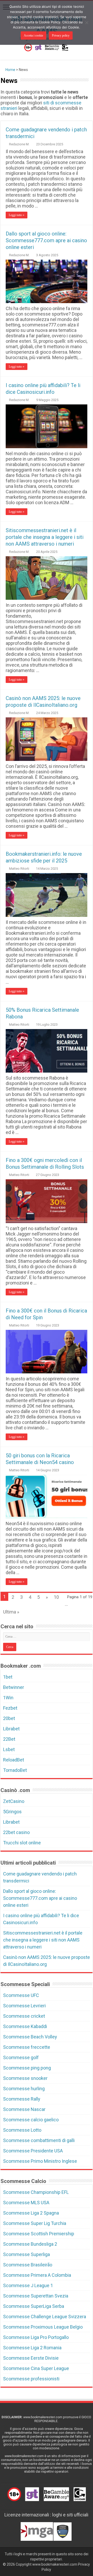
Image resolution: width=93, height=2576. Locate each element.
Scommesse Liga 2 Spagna (31, 2213)
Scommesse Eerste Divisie (31, 2358)
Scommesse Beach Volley (30, 2037)
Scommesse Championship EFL (36, 2192)
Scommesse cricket (24, 2016)
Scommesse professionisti (31, 2379)
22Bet (9, 1739)
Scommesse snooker (25, 2078)
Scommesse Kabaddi (25, 2026)
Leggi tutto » (17, 215)
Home (10, 70)
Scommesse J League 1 (28, 2285)
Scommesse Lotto (22, 2130)
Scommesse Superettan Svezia (36, 2296)
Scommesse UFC (21, 1995)
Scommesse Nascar (24, 2109)
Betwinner (14, 1687)
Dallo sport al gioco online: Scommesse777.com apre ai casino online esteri (46, 240)
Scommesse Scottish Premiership (39, 2234)
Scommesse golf (21, 2057)
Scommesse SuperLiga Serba (34, 2306)
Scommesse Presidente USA (33, 2151)
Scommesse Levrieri (24, 2006)
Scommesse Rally (22, 2099)
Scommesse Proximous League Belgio (43, 2327)
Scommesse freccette (27, 2047)
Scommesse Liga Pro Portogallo (36, 2337)
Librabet (11, 1729)
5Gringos (12, 1812)
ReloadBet (14, 1760)
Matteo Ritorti (19, 869)
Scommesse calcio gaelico (31, 2120)
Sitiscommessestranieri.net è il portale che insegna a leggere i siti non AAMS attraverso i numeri (45, 537)
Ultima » (11, 1612)
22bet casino (16, 1832)
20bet (9, 1718)
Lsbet (9, 1749)
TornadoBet (15, 1770)
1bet (8, 1677)
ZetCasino (14, 1801)
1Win (8, 1698)
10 (56, 1597)
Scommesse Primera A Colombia (37, 2275)
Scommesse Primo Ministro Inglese (40, 2161)
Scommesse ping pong (27, 2068)
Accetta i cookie (33, 35)
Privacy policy (61, 35)
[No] (87, 23)
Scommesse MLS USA (26, 2203)
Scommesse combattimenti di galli (39, 2140)
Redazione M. (19, 144)
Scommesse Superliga (26, 2254)
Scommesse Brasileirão (28, 2265)
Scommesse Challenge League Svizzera (45, 2317)
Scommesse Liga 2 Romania (32, 2348)
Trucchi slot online (22, 1843)
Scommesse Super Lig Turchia (35, 2223)
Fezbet (10, 1708)
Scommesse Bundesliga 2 (30, 2244)
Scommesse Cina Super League (36, 2368)
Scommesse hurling (24, 2089)
